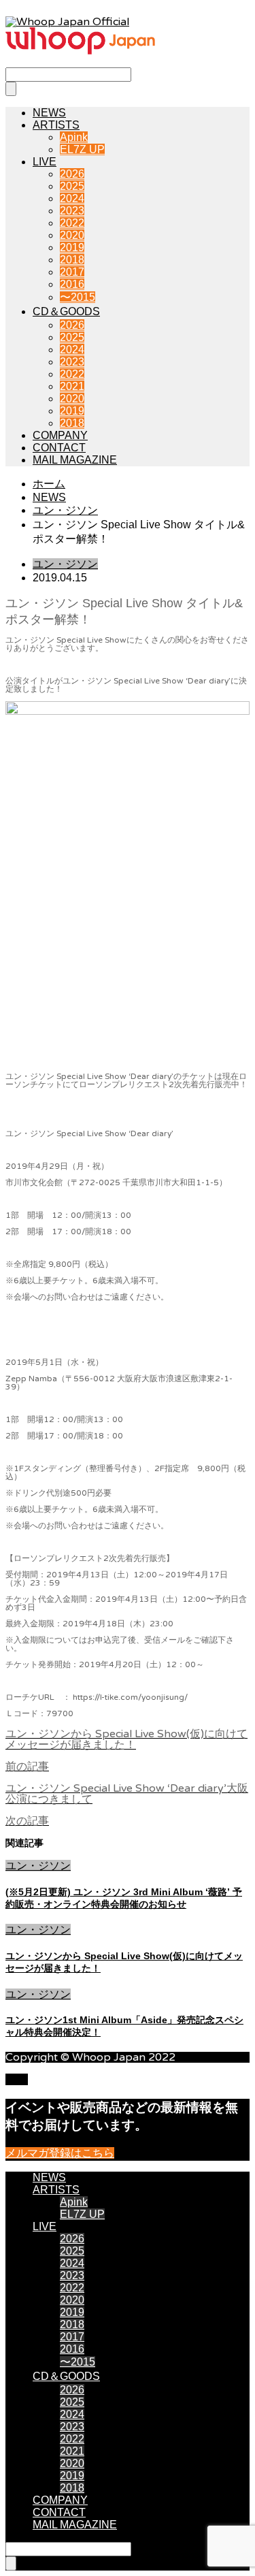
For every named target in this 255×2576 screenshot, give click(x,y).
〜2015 (78, 297)
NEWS (49, 113)
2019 (72, 247)
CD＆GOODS (66, 311)
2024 (72, 198)
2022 (72, 223)
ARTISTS (56, 125)
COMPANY (60, 435)
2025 (72, 186)
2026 (72, 174)
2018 (72, 260)
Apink (74, 137)
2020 (72, 235)
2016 (72, 284)
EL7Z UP (82, 149)
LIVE (45, 162)
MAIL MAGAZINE (75, 460)
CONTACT (59, 448)
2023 (72, 211)
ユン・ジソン (65, 564)
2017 (72, 272)
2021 (72, 386)
